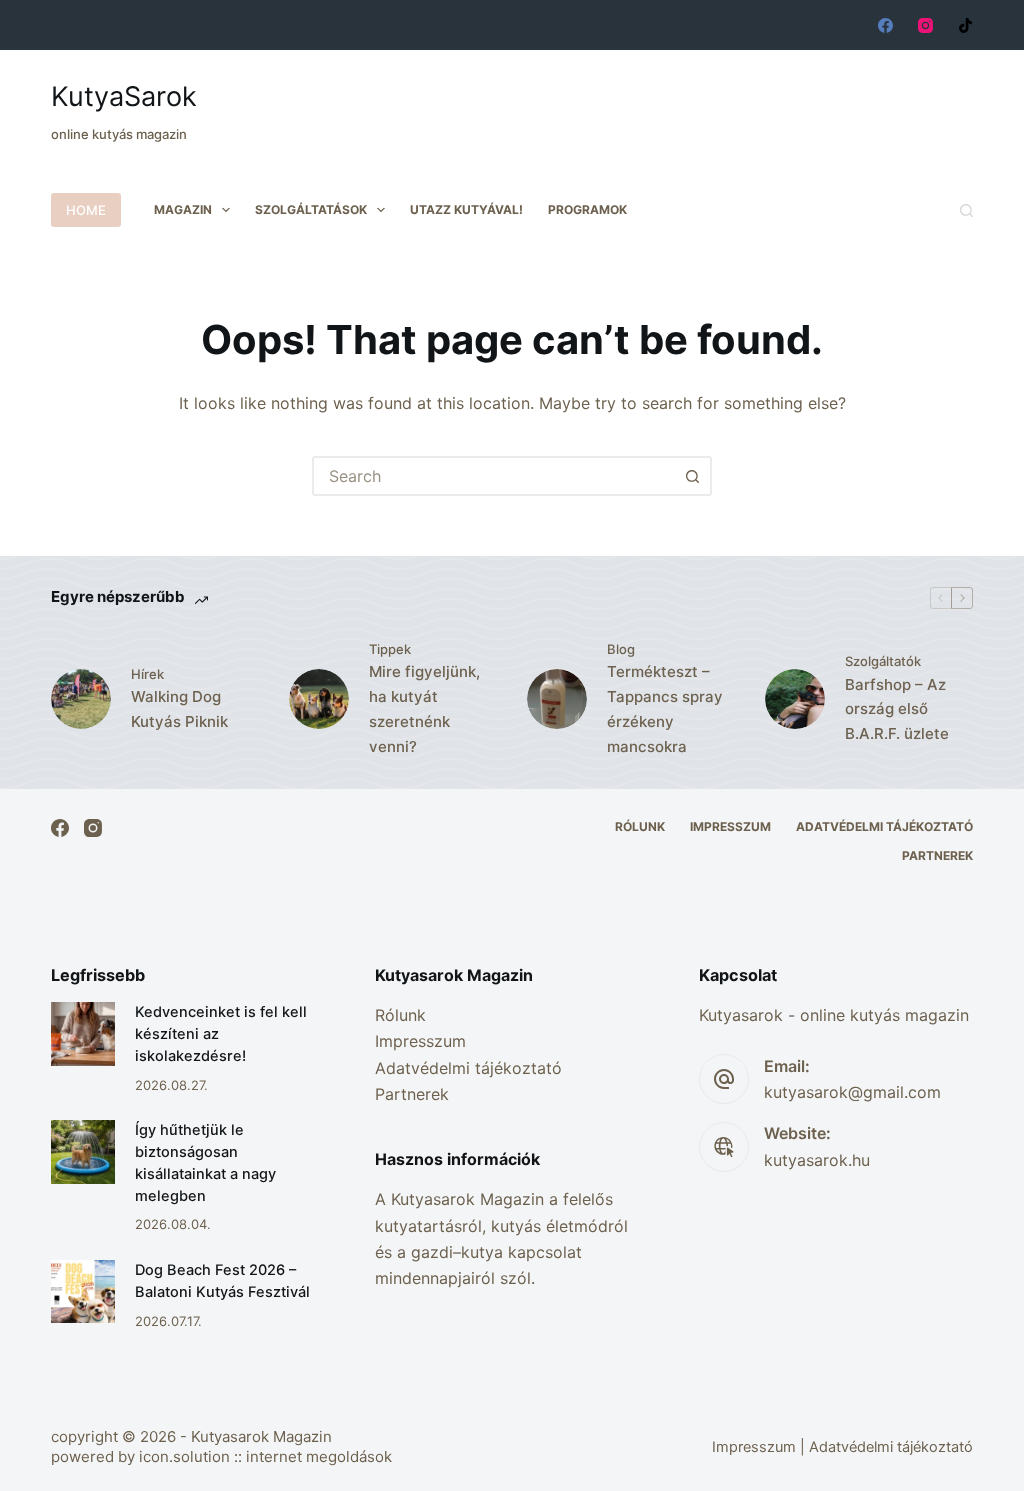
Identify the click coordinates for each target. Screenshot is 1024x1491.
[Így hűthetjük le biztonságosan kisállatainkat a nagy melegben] (82, 1151)
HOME (86, 210)
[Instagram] (925, 25)
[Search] (966, 210)
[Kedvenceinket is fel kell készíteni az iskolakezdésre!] (82, 1033)
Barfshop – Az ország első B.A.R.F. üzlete (897, 709)
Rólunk (640, 826)
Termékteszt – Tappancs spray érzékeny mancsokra (665, 708)
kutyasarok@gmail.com (852, 1092)
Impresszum (730, 826)
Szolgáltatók (883, 661)
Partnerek (937, 855)
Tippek (390, 649)
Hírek (147, 674)
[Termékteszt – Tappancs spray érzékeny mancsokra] (557, 699)
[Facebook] (885, 25)
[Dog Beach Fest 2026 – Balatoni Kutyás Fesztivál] (82, 1291)
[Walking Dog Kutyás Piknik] (81, 699)
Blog (621, 649)
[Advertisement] (609, 99)
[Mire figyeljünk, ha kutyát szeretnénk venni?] (319, 699)
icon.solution (184, 1456)
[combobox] (494, 476)
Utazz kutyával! (466, 209)
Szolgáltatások (311, 209)
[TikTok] (965, 25)
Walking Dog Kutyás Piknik (179, 709)
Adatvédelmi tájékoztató (884, 826)
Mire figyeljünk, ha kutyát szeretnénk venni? (424, 708)
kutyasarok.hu (817, 1160)
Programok (587, 209)
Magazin (183, 209)
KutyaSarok (124, 96)
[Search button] (692, 476)
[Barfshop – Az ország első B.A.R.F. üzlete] (795, 699)
